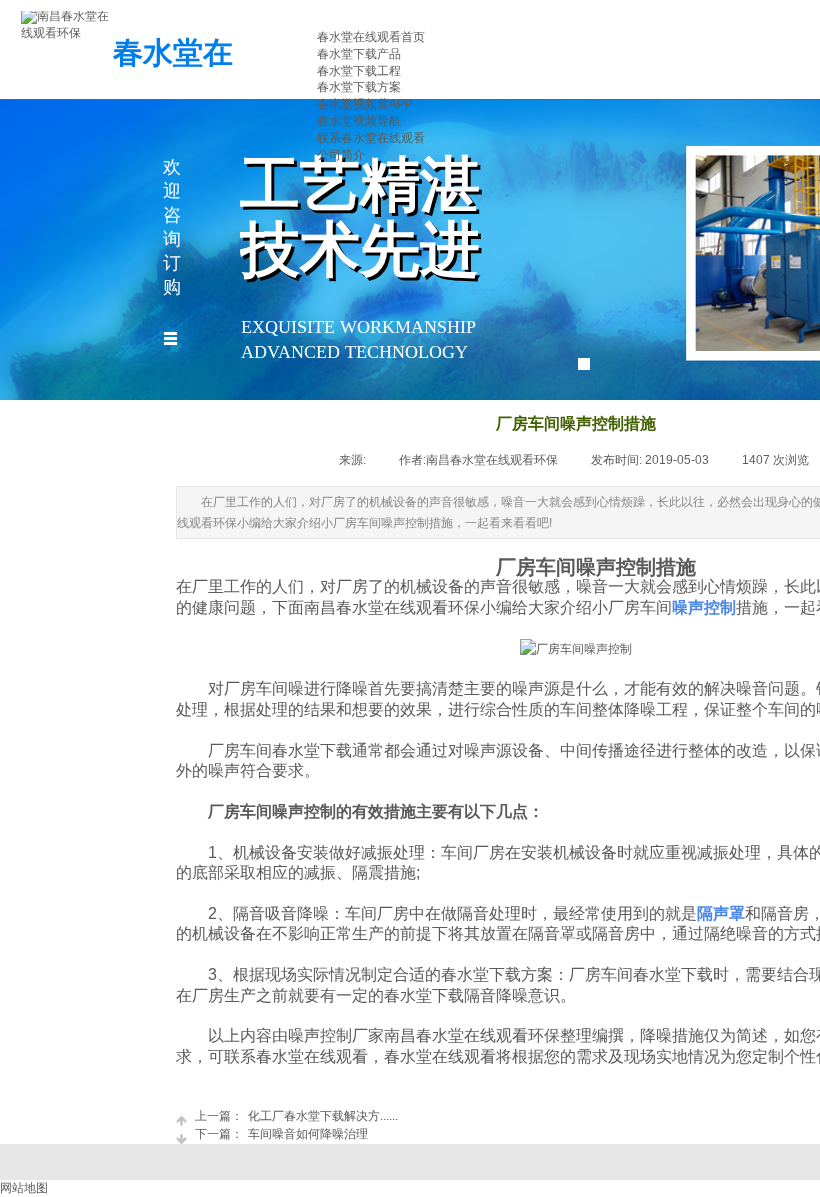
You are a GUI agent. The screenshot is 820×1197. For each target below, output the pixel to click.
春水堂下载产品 (359, 54)
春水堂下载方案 (359, 87)
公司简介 (341, 155)
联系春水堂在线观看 (371, 138)
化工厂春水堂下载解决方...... (296, 1116)
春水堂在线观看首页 (371, 37)
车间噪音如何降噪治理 (281, 1134)
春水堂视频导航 (359, 121)
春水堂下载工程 (359, 71)
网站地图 (24, 1188)
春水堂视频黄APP (365, 104)
